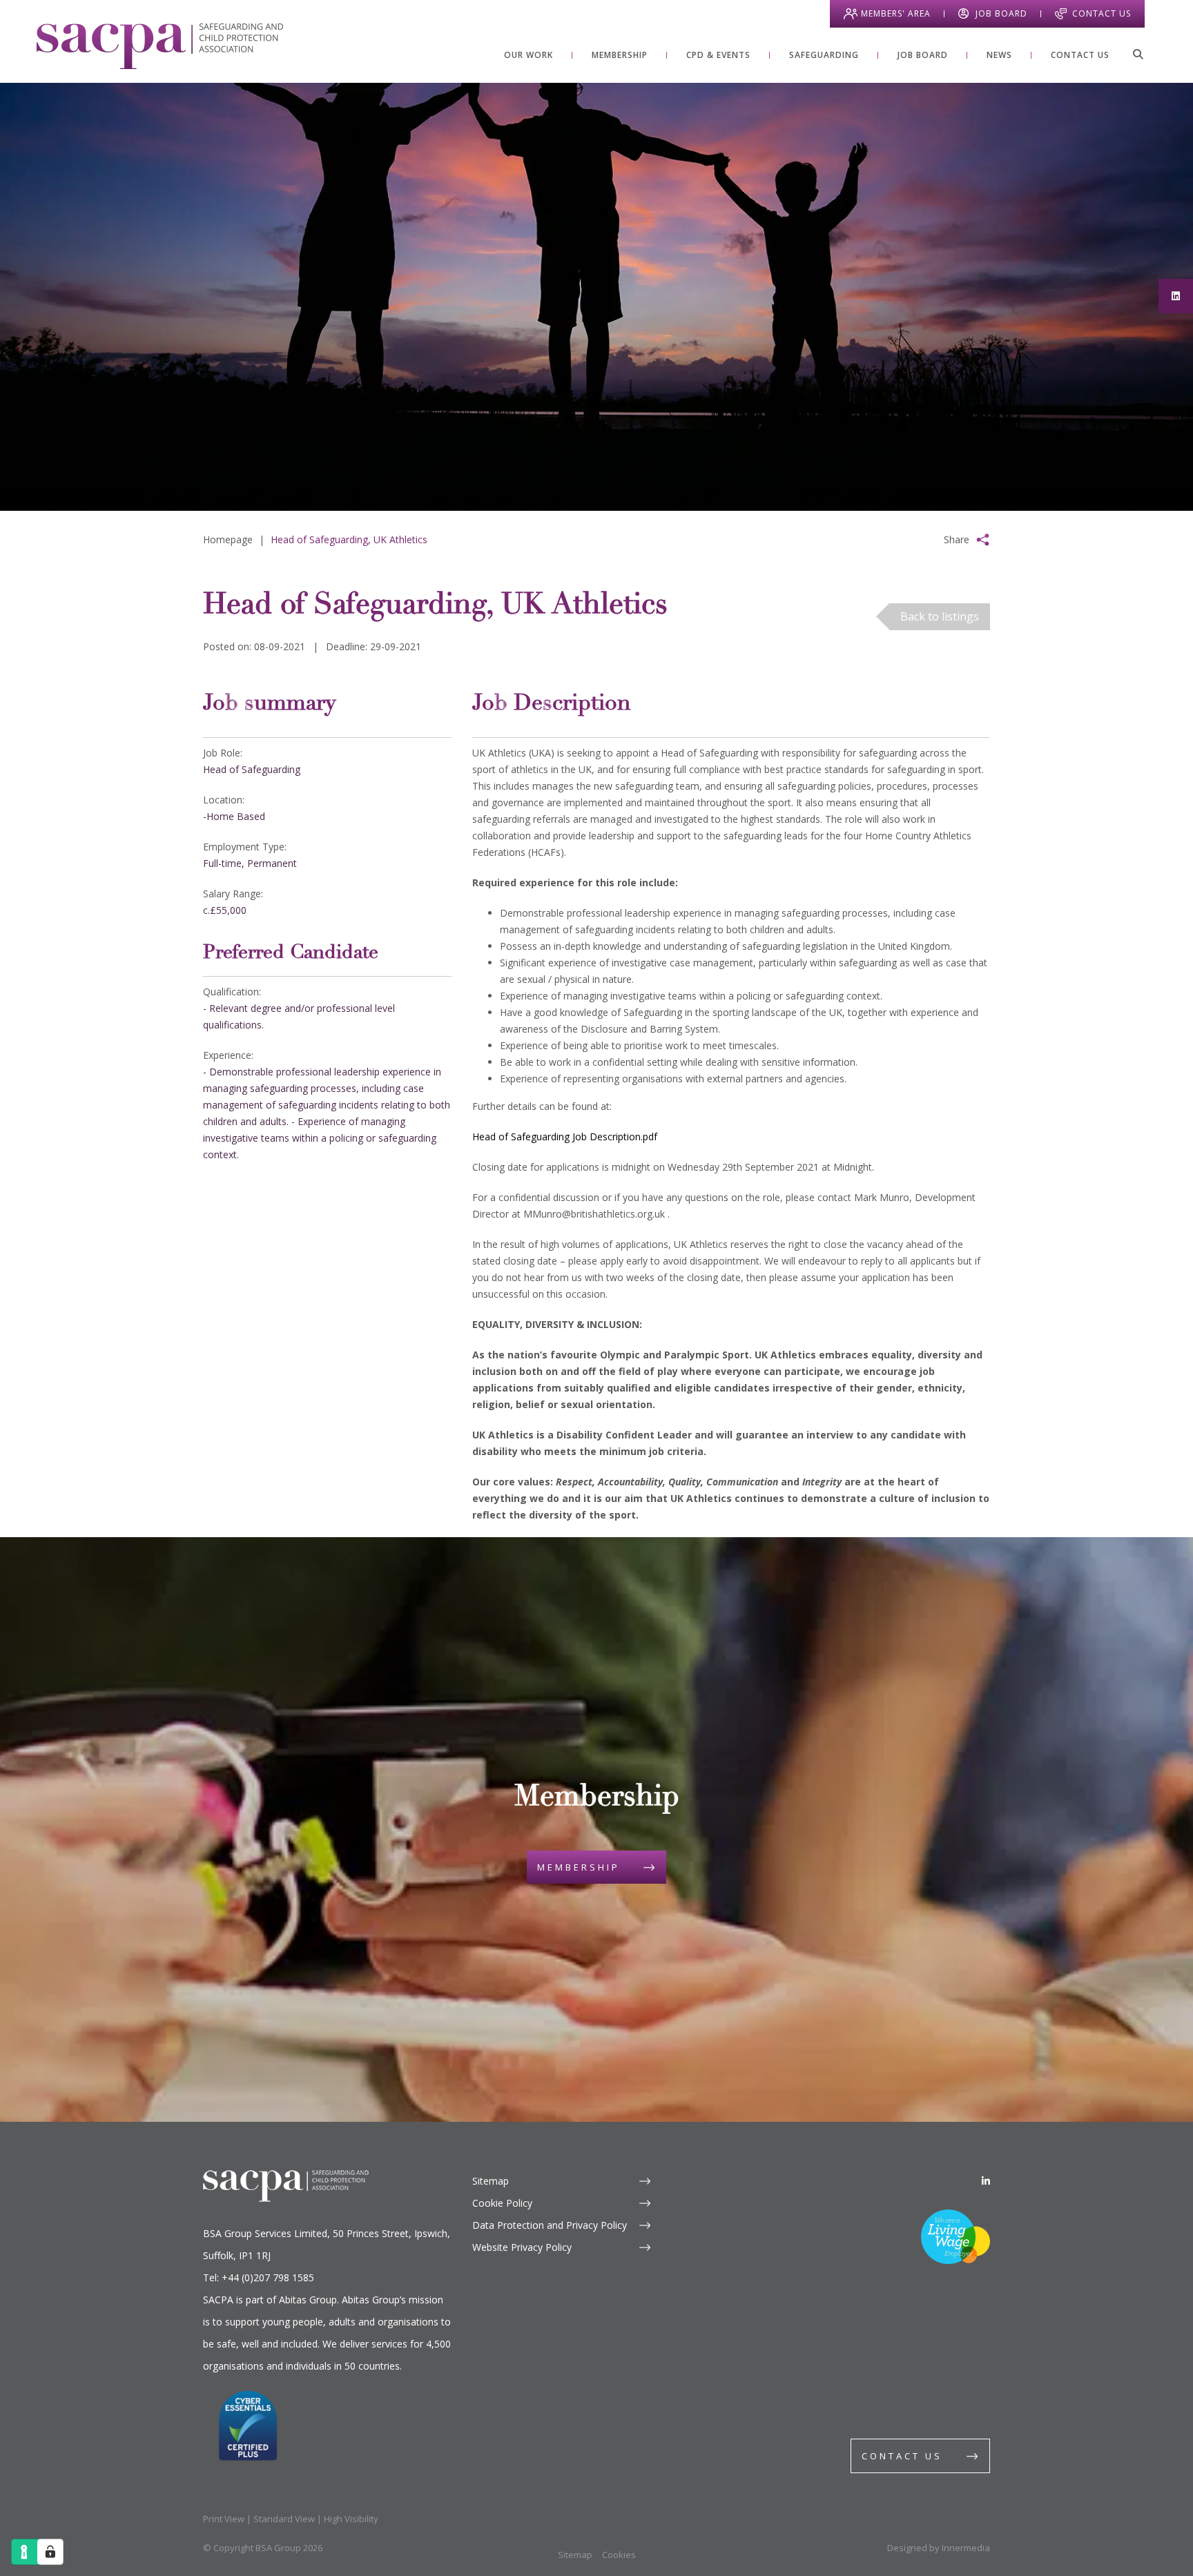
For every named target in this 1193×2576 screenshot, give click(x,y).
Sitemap (491, 2181)
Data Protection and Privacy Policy (550, 2225)
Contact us (902, 2456)
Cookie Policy (502, 2203)
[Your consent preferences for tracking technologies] (50, 2552)
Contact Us (1102, 13)
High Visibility (351, 2519)
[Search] (1138, 54)
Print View (224, 2519)
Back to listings (940, 616)
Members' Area (896, 13)
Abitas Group (308, 2300)
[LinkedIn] (986, 2181)
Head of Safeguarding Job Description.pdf (565, 1136)
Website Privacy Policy (522, 2247)
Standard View (284, 2519)
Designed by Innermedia (939, 2548)
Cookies (619, 2555)
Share (957, 539)
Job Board (1001, 13)
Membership (579, 1867)
